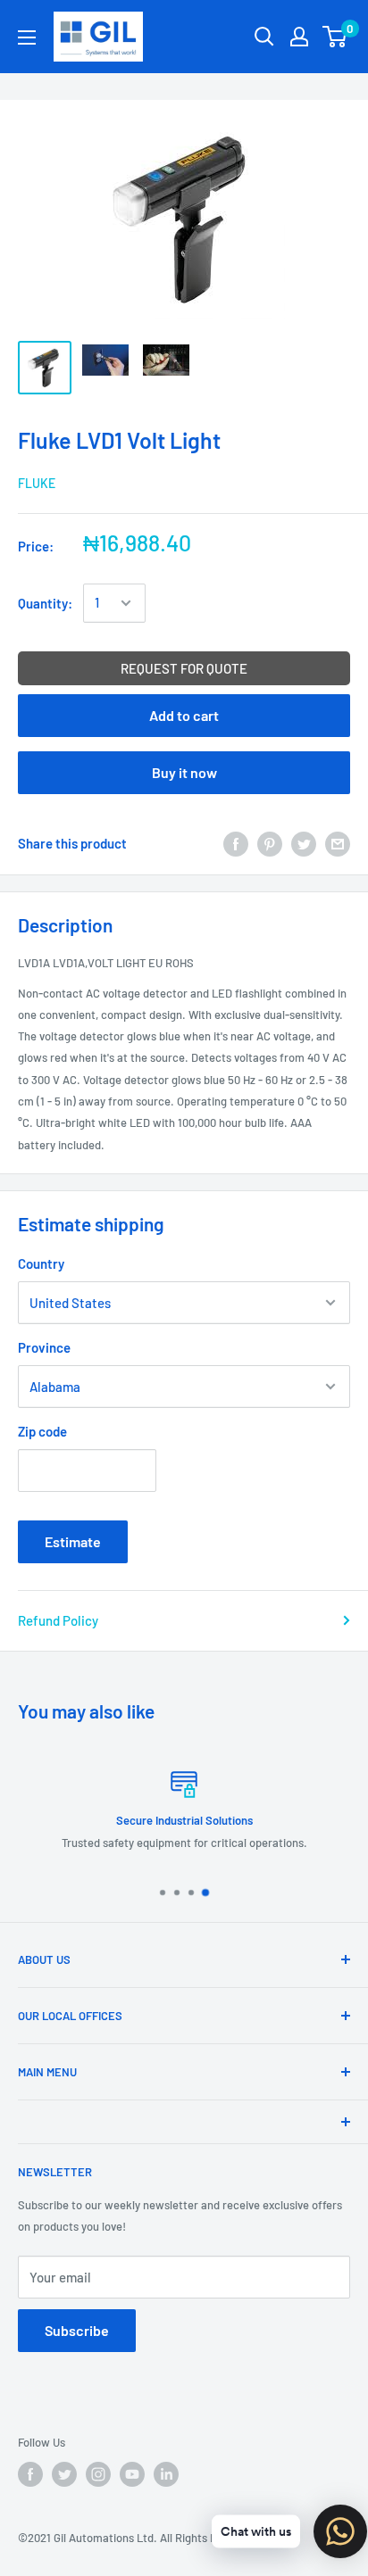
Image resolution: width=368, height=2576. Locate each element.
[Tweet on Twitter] (304, 843)
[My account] (299, 37)
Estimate (73, 1541)
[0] (335, 37)
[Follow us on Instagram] (98, 2474)
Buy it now (184, 772)
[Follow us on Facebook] (30, 2474)
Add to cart (184, 715)
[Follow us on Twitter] (64, 2474)
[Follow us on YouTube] (132, 2474)
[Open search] (264, 37)
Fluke (37, 483)
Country (41, 1263)
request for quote (184, 668)
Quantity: (45, 603)
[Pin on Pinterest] (270, 843)
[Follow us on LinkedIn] (166, 2474)
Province (44, 1347)
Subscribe (77, 2330)
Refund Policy (58, 1620)
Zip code (42, 1431)
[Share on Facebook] (236, 843)
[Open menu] (27, 37)
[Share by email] (338, 843)
